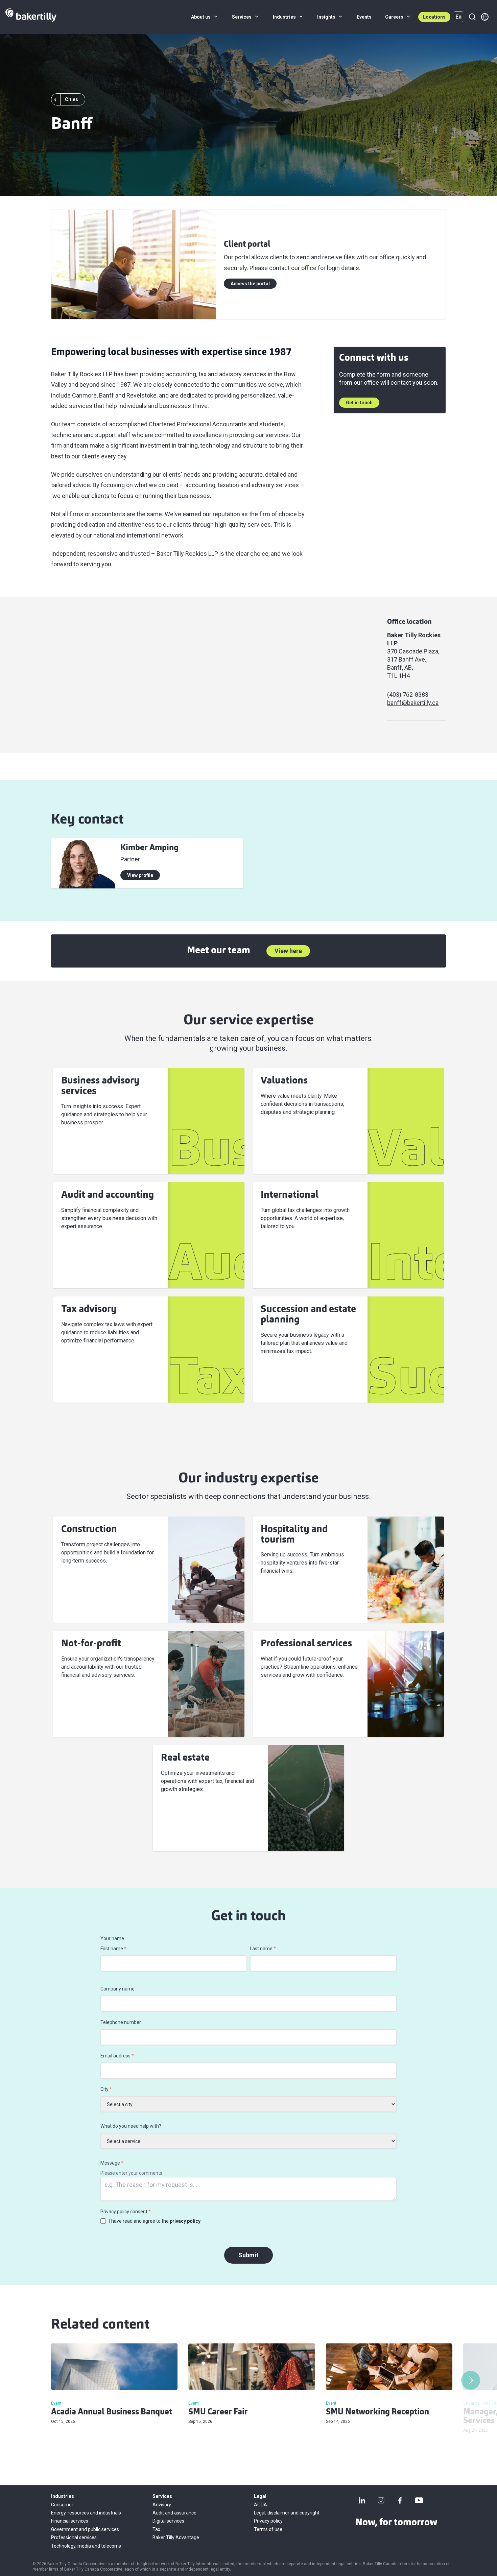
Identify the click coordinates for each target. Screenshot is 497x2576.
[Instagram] (381, 2500)
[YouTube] (419, 2500)
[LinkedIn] (362, 2500)
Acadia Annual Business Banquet (112, 2412)
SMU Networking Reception (377, 2412)
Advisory (162, 2505)
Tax (156, 2529)
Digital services (168, 2521)
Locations (434, 17)
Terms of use (268, 2529)
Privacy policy (268, 2521)
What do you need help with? (131, 2126)
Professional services (74, 2537)
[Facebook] (400, 2500)
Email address (117, 2056)
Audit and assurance (174, 2513)
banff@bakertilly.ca (413, 703)
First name (113, 1949)
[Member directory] (485, 17)
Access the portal (250, 284)
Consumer (62, 2505)
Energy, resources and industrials (86, 2513)
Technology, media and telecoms (86, 2546)
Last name (263, 1949)
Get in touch (359, 403)
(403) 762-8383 (408, 695)
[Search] (472, 17)
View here (288, 951)
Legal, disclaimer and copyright (287, 2513)
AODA (261, 2505)
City (106, 2089)
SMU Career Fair (218, 2412)
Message (112, 2163)
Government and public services (85, 2529)
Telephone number (121, 2022)
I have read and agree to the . (155, 2221)
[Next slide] (471, 2380)
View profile (140, 875)
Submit (249, 2255)
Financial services (70, 2521)
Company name (117, 1989)
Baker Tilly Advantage (176, 2537)
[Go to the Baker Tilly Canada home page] (31, 17)
